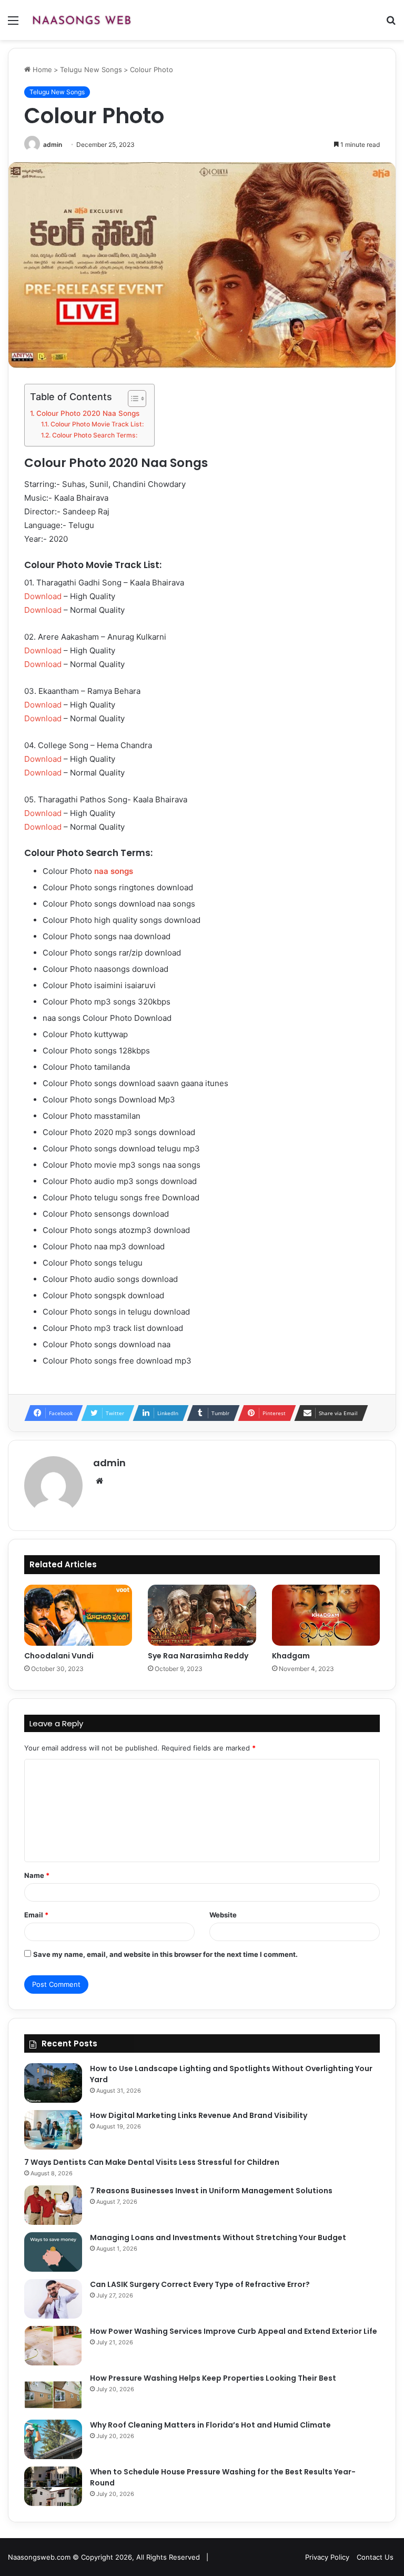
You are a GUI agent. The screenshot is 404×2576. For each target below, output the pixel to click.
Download (43, 596)
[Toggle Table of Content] (132, 399)
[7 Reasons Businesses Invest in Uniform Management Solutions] (53, 2205)
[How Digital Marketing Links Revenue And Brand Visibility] (53, 2130)
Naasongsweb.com (39, 2557)
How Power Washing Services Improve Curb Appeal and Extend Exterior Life (234, 2331)
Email (36, 1915)
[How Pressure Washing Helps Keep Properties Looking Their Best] (53, 2393)
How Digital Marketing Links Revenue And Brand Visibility (199, 2115)
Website (223, 1915)
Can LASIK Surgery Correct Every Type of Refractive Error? (200, 2284)
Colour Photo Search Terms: (94, 435)
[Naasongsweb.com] (82, 20)
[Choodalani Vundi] (78, 1615)
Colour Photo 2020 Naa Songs (88, 413)
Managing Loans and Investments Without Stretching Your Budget (218, 2237)
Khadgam (291, 1656)
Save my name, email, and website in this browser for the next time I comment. (165, 1954)
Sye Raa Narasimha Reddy (198, 1656)
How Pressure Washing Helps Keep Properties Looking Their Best (213, 2378)
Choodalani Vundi (59, 1656)
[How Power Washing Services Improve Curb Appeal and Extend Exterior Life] (53, 2346)
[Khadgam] (326, 1615)
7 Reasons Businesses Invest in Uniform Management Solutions (211, 2191)
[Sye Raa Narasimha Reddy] (202, 1615)
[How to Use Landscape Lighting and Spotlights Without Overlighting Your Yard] (53, 2083)
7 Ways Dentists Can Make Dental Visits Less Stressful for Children (152, 2162)
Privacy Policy (327, 2557)
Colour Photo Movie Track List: (97, 424)
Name (37, 1875)
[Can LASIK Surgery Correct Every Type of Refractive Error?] (53, 2299)
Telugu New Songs (91, 69)
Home (41, 69)
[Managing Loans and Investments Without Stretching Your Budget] (53, 2252)
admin (53, 145)
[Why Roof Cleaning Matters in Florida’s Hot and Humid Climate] (53, 2439)
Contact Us (375, 2557)
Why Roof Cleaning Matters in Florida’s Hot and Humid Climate (210, 2425)
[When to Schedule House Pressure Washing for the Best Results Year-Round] (53, 2486)
